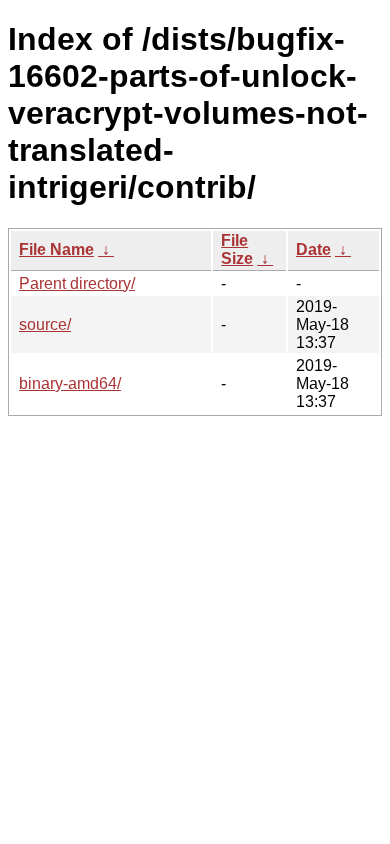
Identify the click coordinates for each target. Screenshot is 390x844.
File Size (237, 249)
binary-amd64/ (70, 383)
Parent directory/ (77, 283)
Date (313, 249)
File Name (56, 249)
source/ (45, 324)
